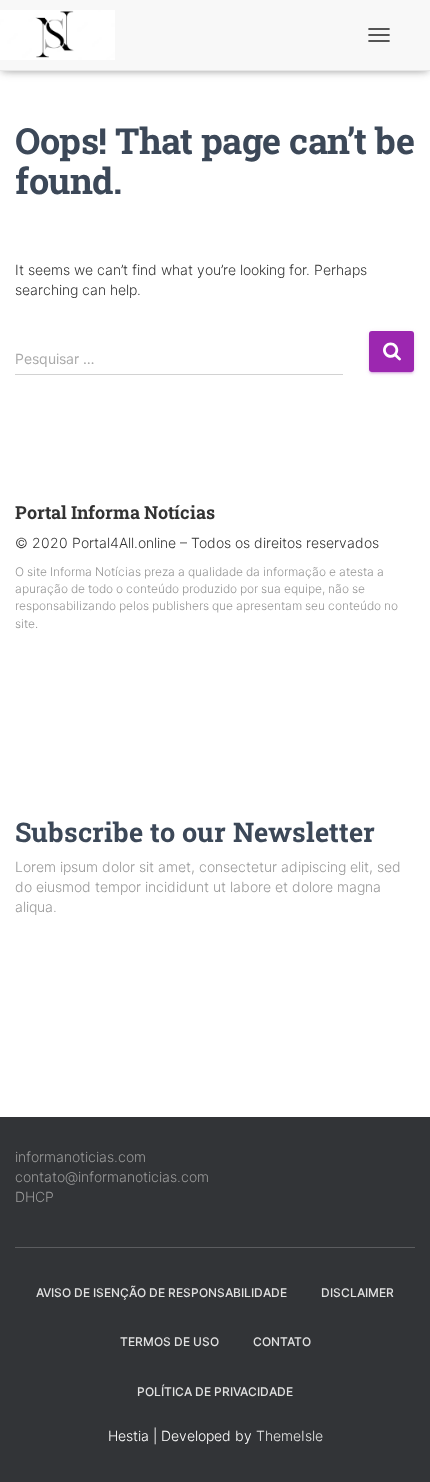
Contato (282, 1341)
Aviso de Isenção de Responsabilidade (161, 1292)
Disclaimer (357, 1292)
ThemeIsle (289, 1435)
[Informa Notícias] (65, 35)
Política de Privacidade (215, 1391)
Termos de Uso (169, 1341)
